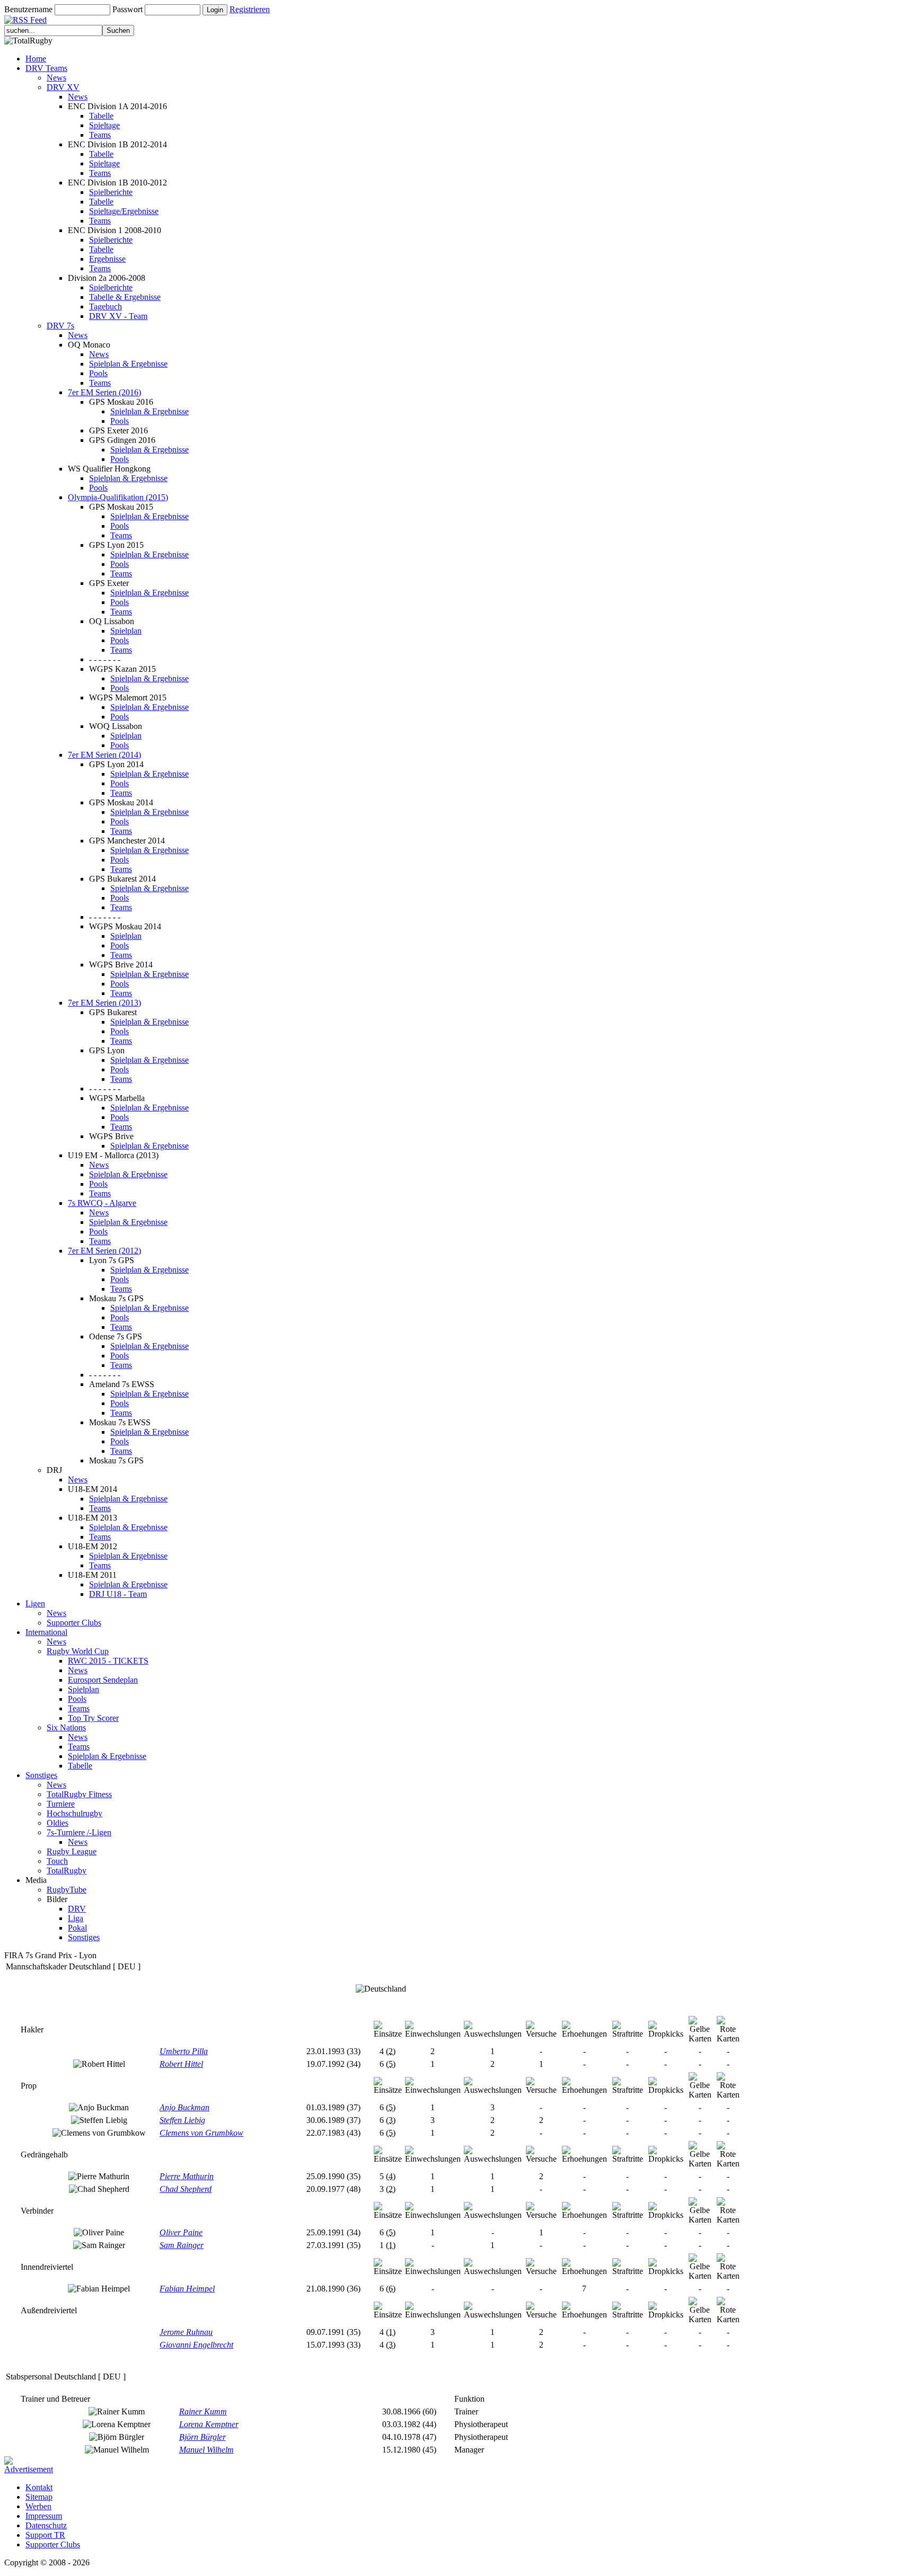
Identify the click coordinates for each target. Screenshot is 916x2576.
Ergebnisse (107, 259)
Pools (98, 373)
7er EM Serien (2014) (104, 755)
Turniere (61, 1804)
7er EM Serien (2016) (104, 392)
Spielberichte (111, 192)
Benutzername (28, 9)
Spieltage (104, 125)
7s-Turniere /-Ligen (79, 1832)
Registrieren (250, 9)
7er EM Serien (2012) (104, 1251)
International (46, 1632)
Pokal (77, 1928)
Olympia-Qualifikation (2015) (118, 497)
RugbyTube (67, 1890)
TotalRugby (67, 1871)
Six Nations (66, 1727)
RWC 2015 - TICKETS (108, 1661)
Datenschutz (46, 2525)
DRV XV (63, 87)
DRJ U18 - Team (118, 1594)
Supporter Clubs (74, 1623)
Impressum (44, 2516)
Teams (100, 135)
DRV (77, 1909)
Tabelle (101, 116)
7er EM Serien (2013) (104, 1003)
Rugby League (72, 1851)
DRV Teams (46, 68)
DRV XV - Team (118, 316)
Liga (76, 1918)
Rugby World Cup (78, 1651)
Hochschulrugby (74, 1813)
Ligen (35, 1604)
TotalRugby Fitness (79, 1794)
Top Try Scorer (93, 1718)
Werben (38, 2506)
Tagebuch (105, 307)
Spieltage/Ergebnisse (124, 211)
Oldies (58, 1823)
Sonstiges (41, 1775)
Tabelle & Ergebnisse (125, 297)
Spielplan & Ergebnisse (128, 364)
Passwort (127, 9)
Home (36, 59)
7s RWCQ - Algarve (102, 1203)
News (56, 78)
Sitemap (39, 2497)
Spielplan (126, 631)
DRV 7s (60, 326)
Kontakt (39, 2487)
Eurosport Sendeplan (103, 1680)
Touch (57, 1861)
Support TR (45, 2535)
